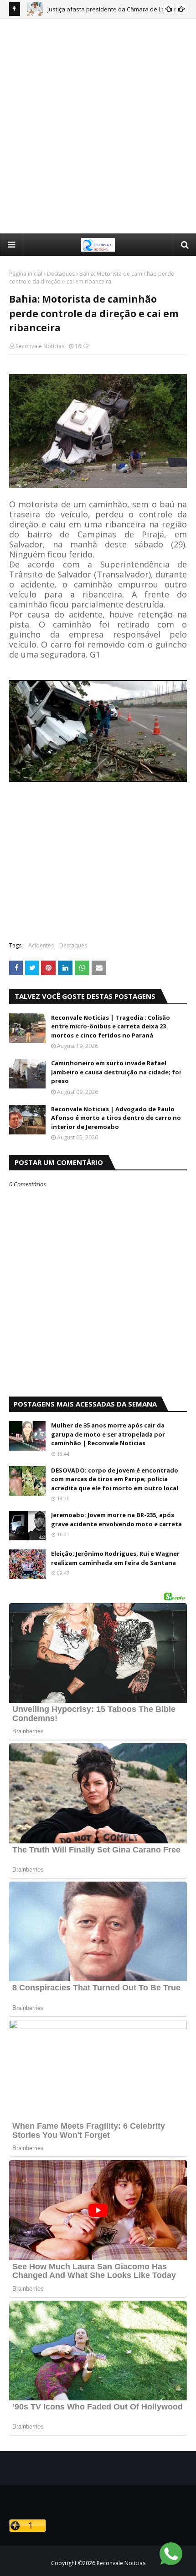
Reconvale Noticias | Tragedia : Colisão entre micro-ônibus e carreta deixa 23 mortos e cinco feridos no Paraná (111, 1026)
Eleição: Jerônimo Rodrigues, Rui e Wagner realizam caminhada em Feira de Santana (115, 1558)
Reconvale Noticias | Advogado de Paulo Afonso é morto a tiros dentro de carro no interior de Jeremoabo (116, 1118)
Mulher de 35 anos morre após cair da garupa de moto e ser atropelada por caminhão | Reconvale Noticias (108, 1434)
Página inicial (26, 274)
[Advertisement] (98, 126)
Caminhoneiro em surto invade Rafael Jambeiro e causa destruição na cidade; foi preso (116, 1072)
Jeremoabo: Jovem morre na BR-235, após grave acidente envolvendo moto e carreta (116, 1519)
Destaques (61, 274)
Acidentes (41, 945)
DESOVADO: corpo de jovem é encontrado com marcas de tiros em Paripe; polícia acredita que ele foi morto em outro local (115, 1479)
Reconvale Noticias (40, 346)
